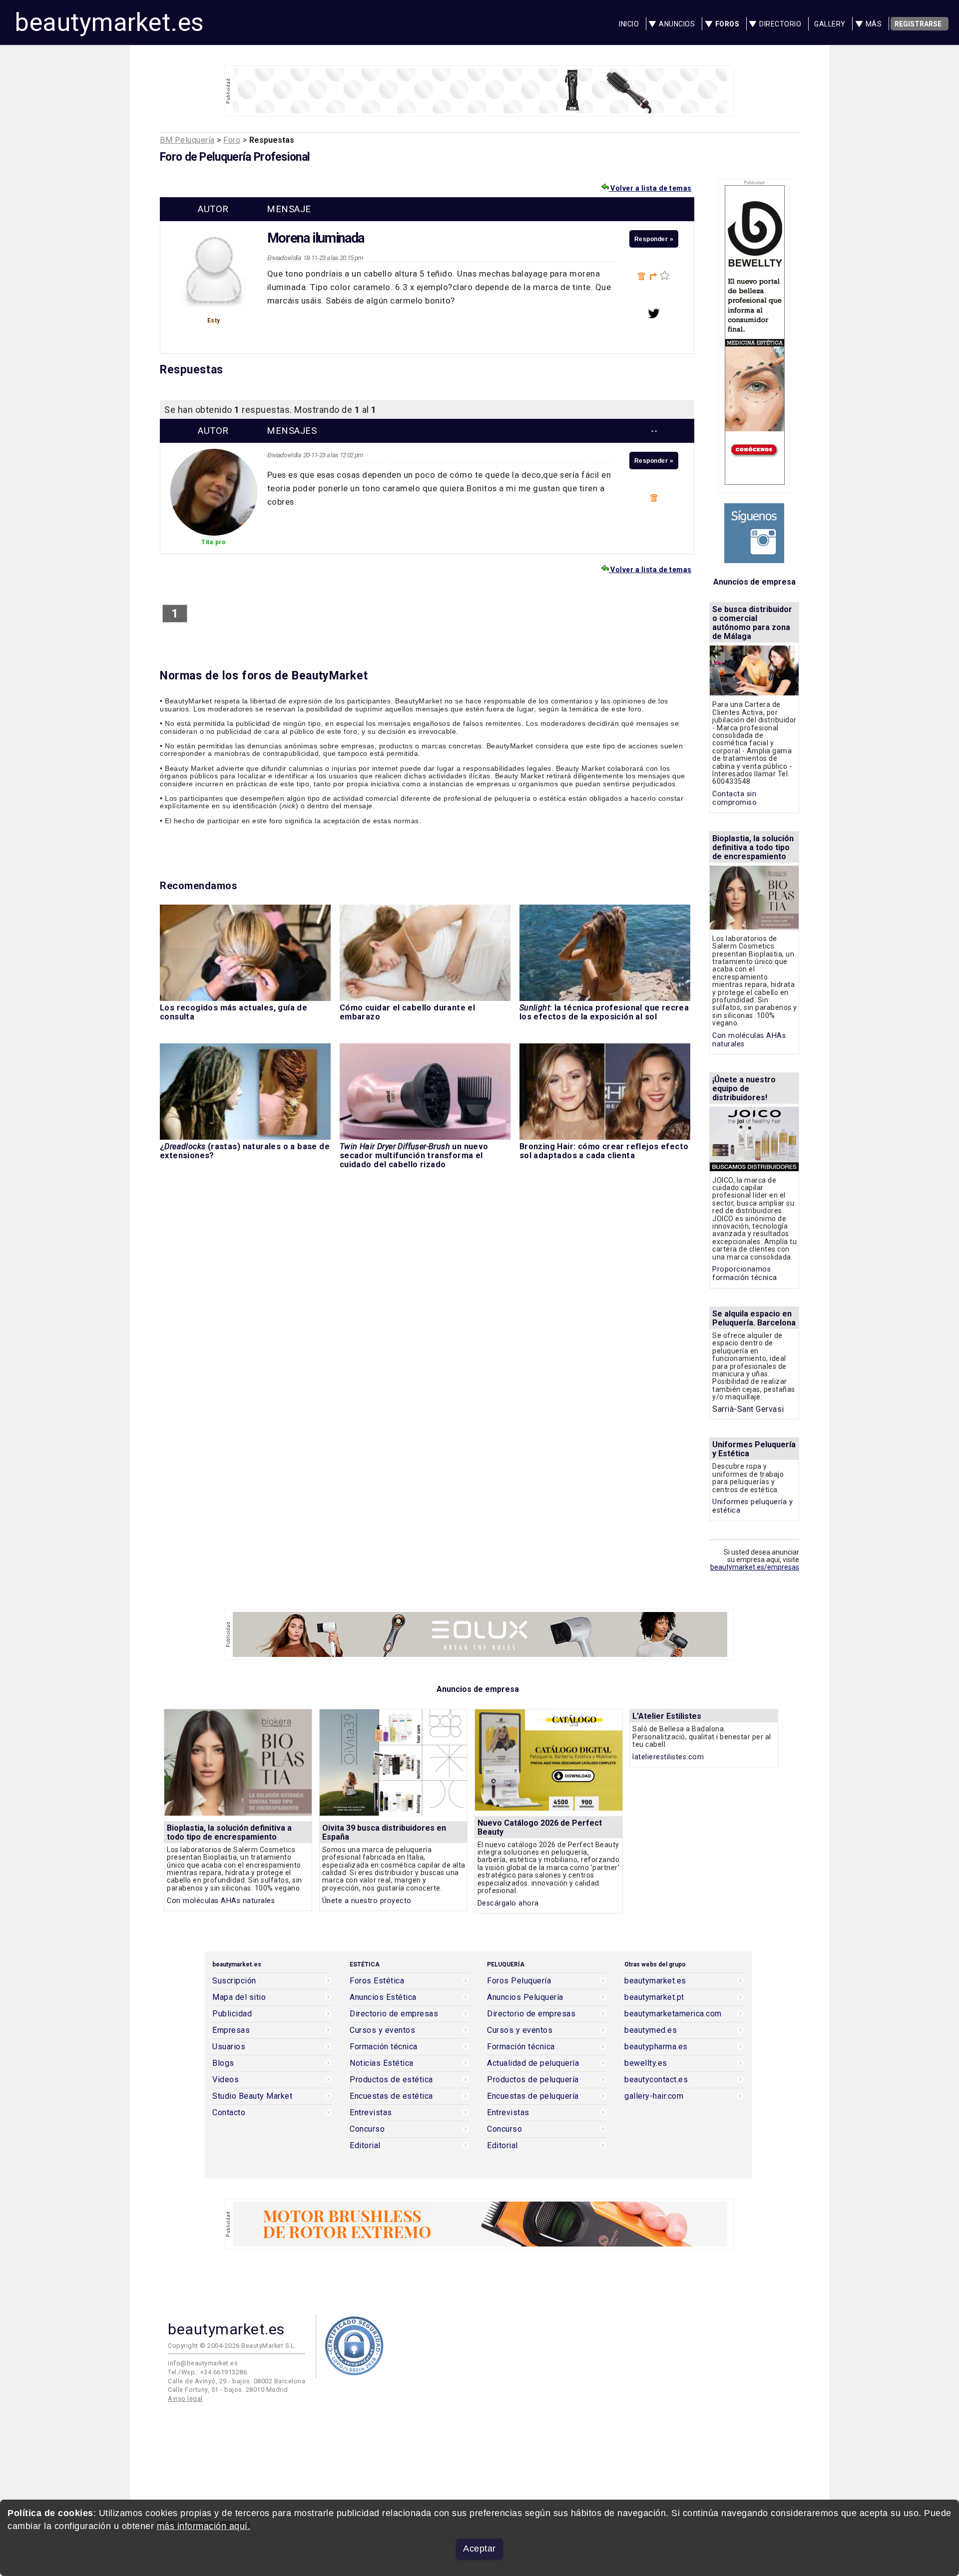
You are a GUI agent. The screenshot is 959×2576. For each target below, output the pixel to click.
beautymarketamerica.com (673, 2014)
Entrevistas (371, 2113)
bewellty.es (646, 2063)
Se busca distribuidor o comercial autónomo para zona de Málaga (752, 623)
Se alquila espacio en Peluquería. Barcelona (754, 1318)
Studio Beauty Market (252, 2096)
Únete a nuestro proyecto (367, 1901)
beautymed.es (651, 2030)
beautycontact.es (656, 2080)
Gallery (830, 24)
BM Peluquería (187, 140)
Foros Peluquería (519, 1981)
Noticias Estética (382, 2063)
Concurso (367, 2129)
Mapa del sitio (239, 1997)
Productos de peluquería (533, 2080)
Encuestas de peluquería (533, 2096)
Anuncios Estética (383, 1997)
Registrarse (918, 24)
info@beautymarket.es (203, 2363)
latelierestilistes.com (668, 1757)
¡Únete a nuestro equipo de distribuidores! (744, 1089)
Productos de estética (391, 2080)
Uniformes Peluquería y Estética (754, 1449)
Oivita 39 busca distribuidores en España (384, 1832)
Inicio (629, 24)
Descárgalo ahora (508, 1903)
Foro (232, 140)
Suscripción (234, 1981)
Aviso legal (185, 2399)
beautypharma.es (656, 2047)
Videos (226, 2080)
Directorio (780, 24)
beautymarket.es (109, 22)
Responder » (654, 239)
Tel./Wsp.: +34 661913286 (207, 2372)
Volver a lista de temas (650, 188)
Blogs (223, 2063)
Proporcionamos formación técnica (745, 1274)
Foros (727, 24)
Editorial (365, 2146)
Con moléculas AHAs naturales (221, 1901)
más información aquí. (204, 2526)
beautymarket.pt (654, 1997)
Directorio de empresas (394, 2014)
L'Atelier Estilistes (667, 1716)
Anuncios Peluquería (525, 1997)
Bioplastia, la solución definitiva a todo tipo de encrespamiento (753, 847)
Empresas (231, 2030)
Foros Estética (377, 1981)
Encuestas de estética (391, 2096)
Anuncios (677, 24)
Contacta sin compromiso (734, 798)
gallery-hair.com (654, 2096)
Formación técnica (384, 2047)
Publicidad (232, 2014)
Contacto (229, 2113)
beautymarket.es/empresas (755, 1567)
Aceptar (479, 2549)
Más (874, 24)
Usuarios (229, 2047)
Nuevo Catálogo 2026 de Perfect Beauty (540, 1827)
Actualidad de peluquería (533, 2063)
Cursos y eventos (382, 2030)
